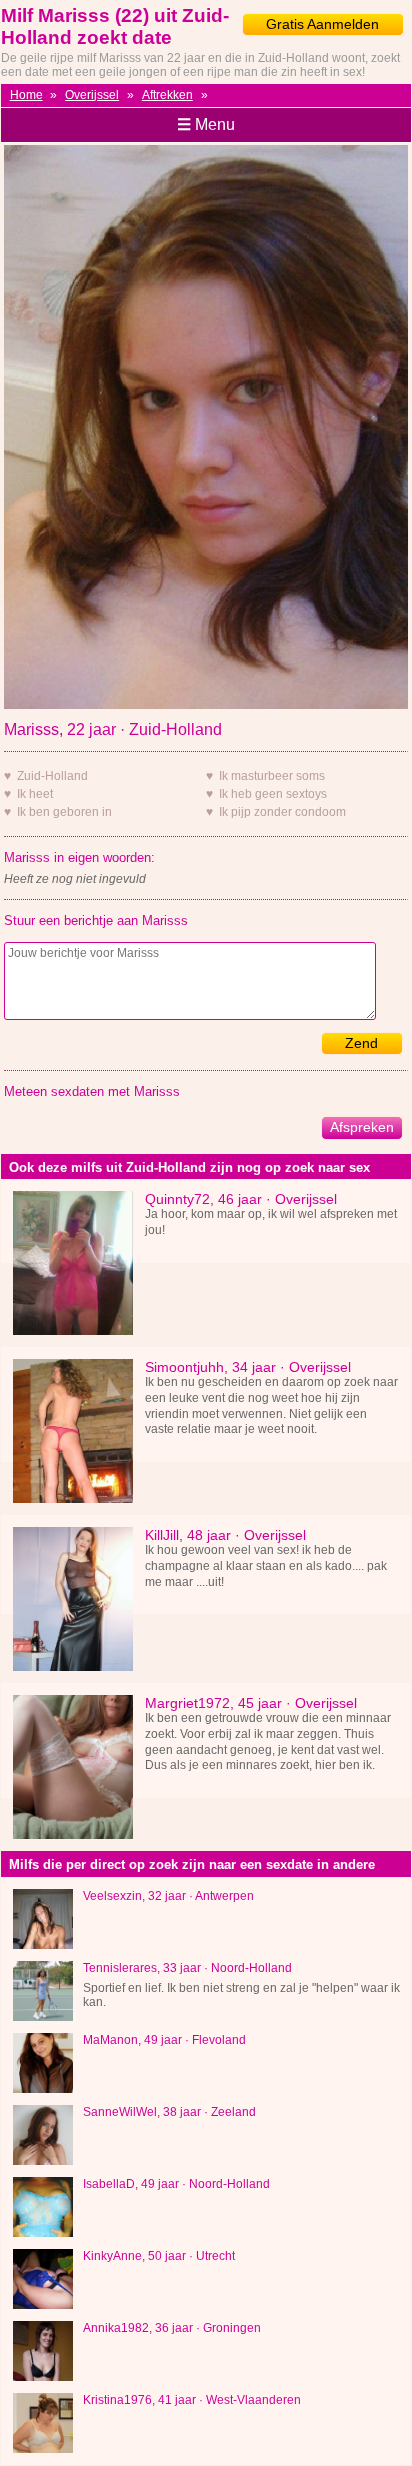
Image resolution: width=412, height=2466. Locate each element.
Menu (206, 124)
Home (26, 95)
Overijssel (92, 95)
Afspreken (362, 1127)
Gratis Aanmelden (322, 24)
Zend (361, 1043)
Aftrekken (167, 95)
